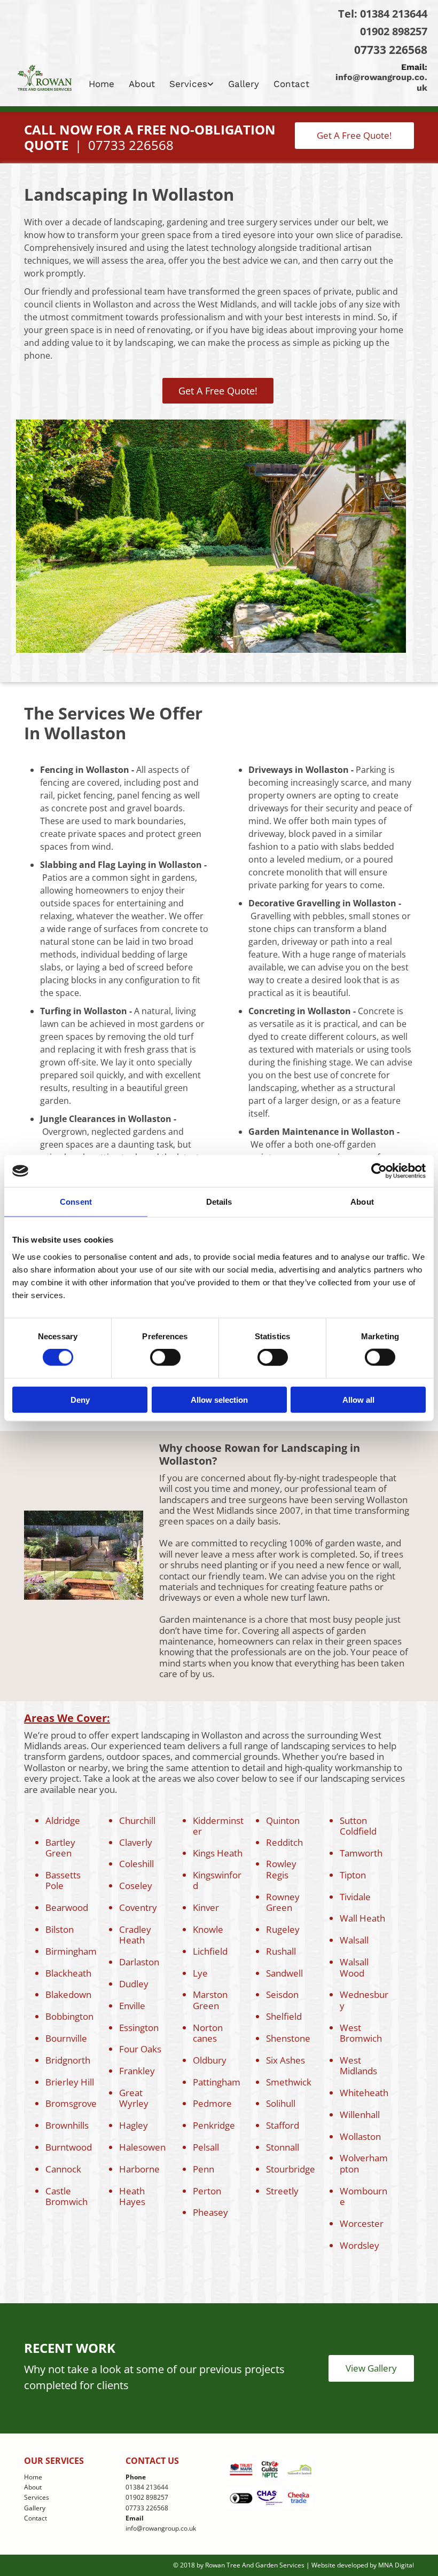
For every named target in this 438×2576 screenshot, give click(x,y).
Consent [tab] (76, 1202)
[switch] (165, 1357)
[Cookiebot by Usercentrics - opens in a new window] (379, 1171)
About (142, 84)
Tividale (355, 1897)
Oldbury (210, 2060)
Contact (291, 84)
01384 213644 (394, 14)
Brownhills (67, 2125)
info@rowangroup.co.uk (161, 2528)
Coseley (136, 1886)
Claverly (136, 1842)
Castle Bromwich (67, 2196)
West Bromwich (361, 2033)
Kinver (206, 1907)
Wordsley (359, 2245)
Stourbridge (291, 2169)
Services (188, 84)
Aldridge (63, 1820)
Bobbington (69, 2016)
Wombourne (363, 2196)
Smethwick (289, 2082)
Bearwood (67, 1907)
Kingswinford (217, 1880)
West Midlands (358, 2065)
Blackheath (68, 1973)
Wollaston (360, 2136)
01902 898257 (394, 31)
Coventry (138, 1907)
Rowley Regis (281, 1869)
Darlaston (139, 1962)
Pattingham (217, 2082)
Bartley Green (60, 1848)
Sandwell (284, 1973)
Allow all (358, 1399)
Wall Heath (362, 1918)
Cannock (63, 2169)
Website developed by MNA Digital (363, 2565)
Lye (200, 1973)
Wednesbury (364, 2000)
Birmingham (71, 1951)
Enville (132, 2006)
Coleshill (136, 1864)
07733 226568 (391, 50)
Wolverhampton (364, 2163)
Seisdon (282, 1994)
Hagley (134, 2125)
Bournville (66, 2038)
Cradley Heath (135, 1935)
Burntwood (69, 2147)
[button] (354, 136)
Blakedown (68, 1994)
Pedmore (212, 2103)
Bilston (60, 1929)
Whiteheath (364, 2093)
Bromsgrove (71, 2103)
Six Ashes (286, 2060)
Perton (207, 2191)
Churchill (137, 1820)
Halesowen (142, 2147)
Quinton (283, 1820)
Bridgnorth (68, 2060)
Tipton (353, 1875)
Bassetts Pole (63, 1880)
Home (101, 84)
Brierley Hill (70, 2082)
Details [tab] (219, 1202)
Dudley (134, 1984)
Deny (80, 1399)
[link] (193, 84)
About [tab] (362, 1202)
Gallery (244, 84)
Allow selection (219, 1399)
